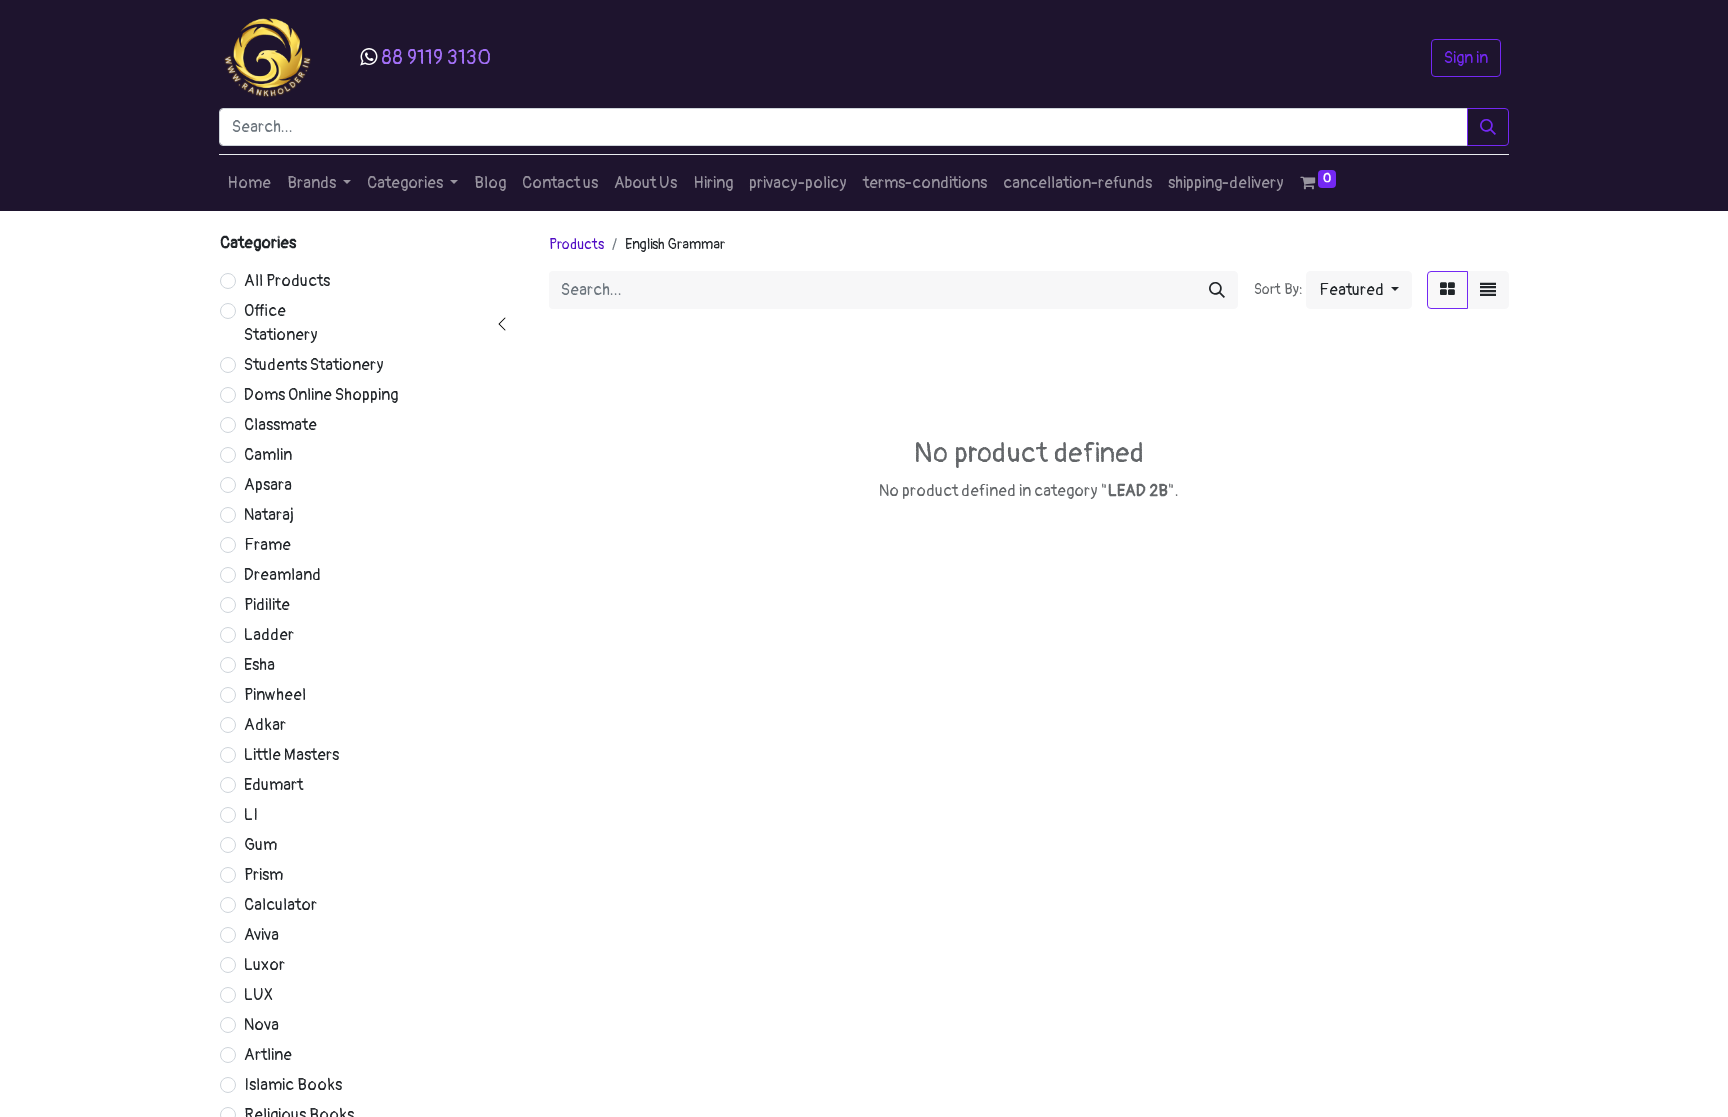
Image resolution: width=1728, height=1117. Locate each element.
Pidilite (267, 605)
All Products (287, 281)
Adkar (265, 725)
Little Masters (291, 755)
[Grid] (1447, 290)
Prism (263, 875)
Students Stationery (314, 365)
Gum (260, 845)
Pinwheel (275, 695)
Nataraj (269, 515)
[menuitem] (249, 183)
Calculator (280, 905)
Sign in (1466, 58)
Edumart (273, 785)
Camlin (268, 455)
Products (576, 244)
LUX (258, 995)
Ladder (269, 635)
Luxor (264, 965)
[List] (1488, 290)
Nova (261, 1025)
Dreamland (282, 575)
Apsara (268, 485)
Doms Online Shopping (321, 395)
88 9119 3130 (436, 57)
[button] (1359, 290)
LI (251, 815)
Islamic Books (293, 1085)
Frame (267, 545)
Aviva (261, 935)
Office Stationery (281, 323)
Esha (259, 665)
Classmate (280, 425)
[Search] (1488, 127)
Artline (268, 1055)
